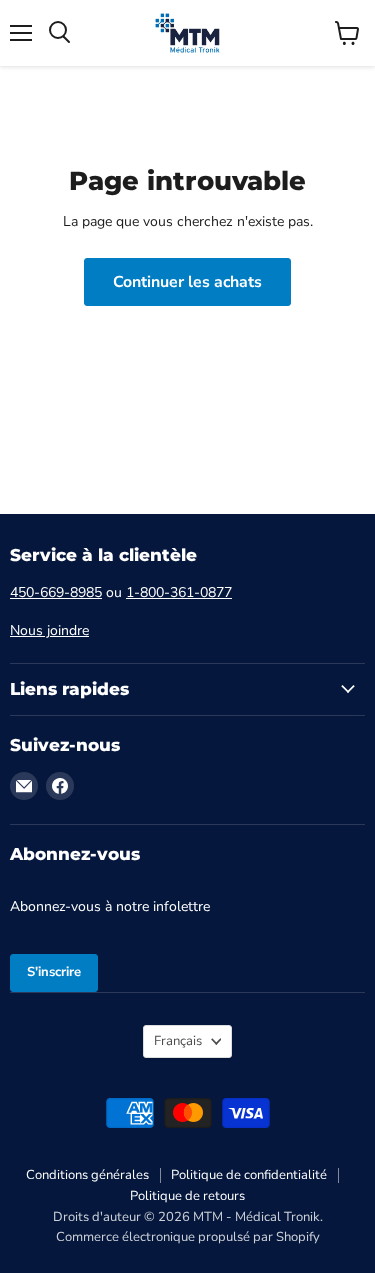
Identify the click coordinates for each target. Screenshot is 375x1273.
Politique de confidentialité (249, 1175)
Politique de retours (187, 1196)
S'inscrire (54, 972)
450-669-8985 (56, 592)
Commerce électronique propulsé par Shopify (188, 1237)
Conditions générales (87, 1175)
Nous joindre (49, 630)
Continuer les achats (187, 282)
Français (178, 1041)
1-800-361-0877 (179, 592)
